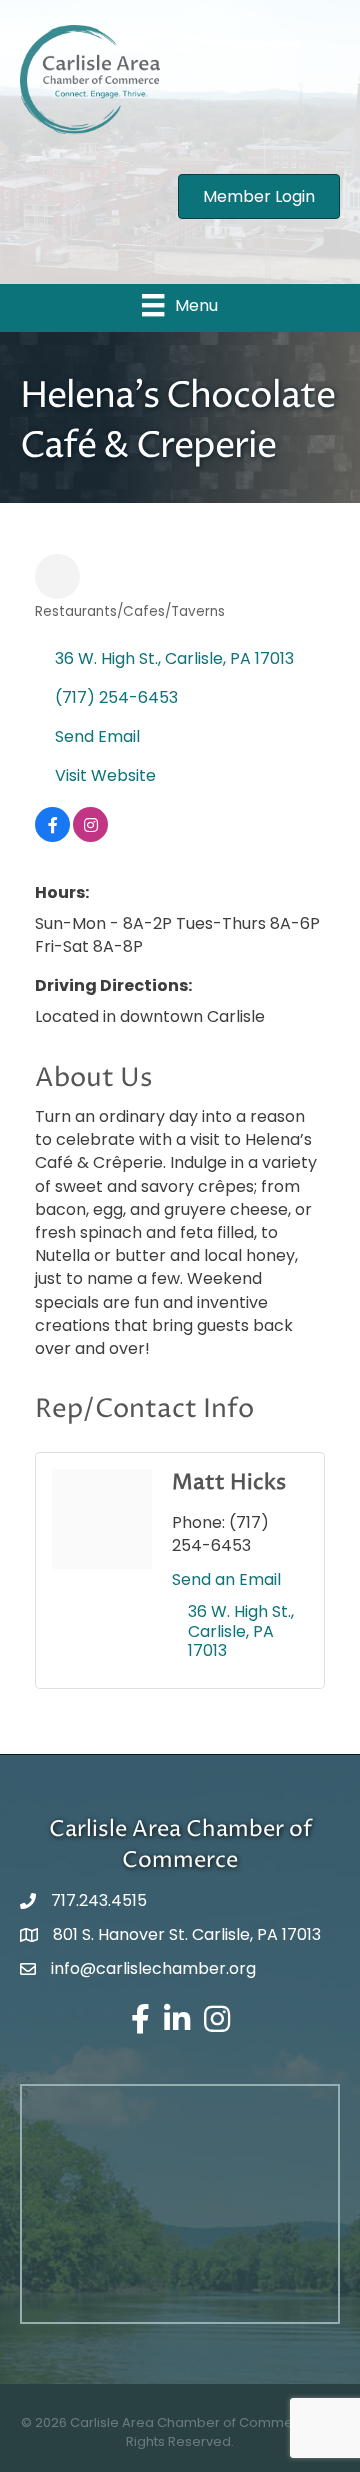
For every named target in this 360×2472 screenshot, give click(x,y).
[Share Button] (57, 576)
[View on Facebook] (52, 836)
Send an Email (226, 1579)
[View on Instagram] (90, 836)
